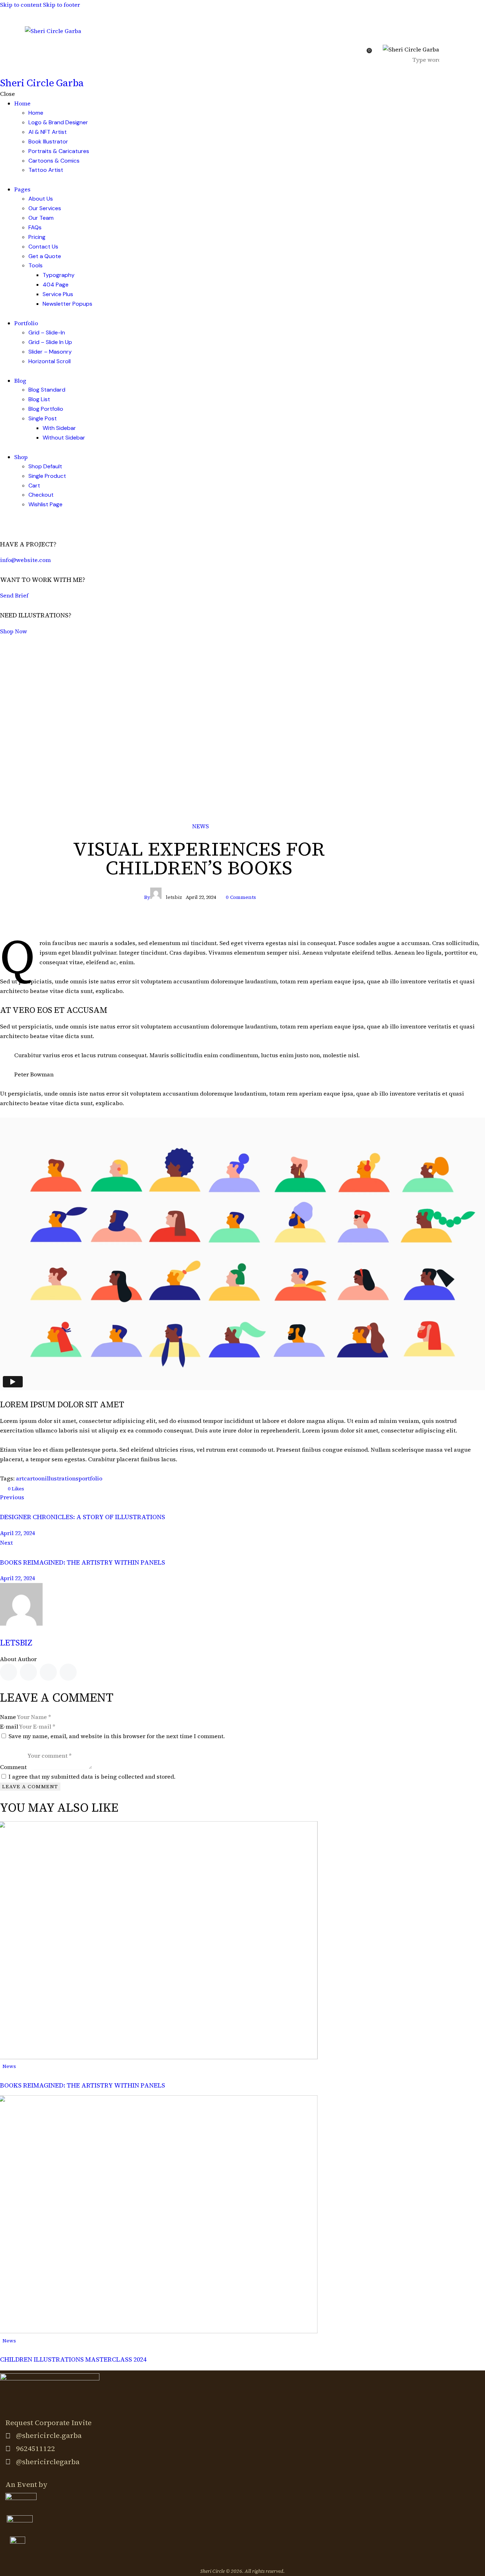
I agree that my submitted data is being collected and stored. (92, 1777)
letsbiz (16, 1643)
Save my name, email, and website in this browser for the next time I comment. (117, 1736)
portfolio (90, 1478)
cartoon (34, 1478)
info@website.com (25, 560)
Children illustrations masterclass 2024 (73, 2359)
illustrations (62, 1478)
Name (8, 1717)
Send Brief (14, 595)
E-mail (9, 1726)
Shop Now (13, 631)
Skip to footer (61, 5)
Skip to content (21, 5)
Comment (13, 1767)
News (200, 826)
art (20, 1478)
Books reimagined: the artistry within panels (83, 2085)
